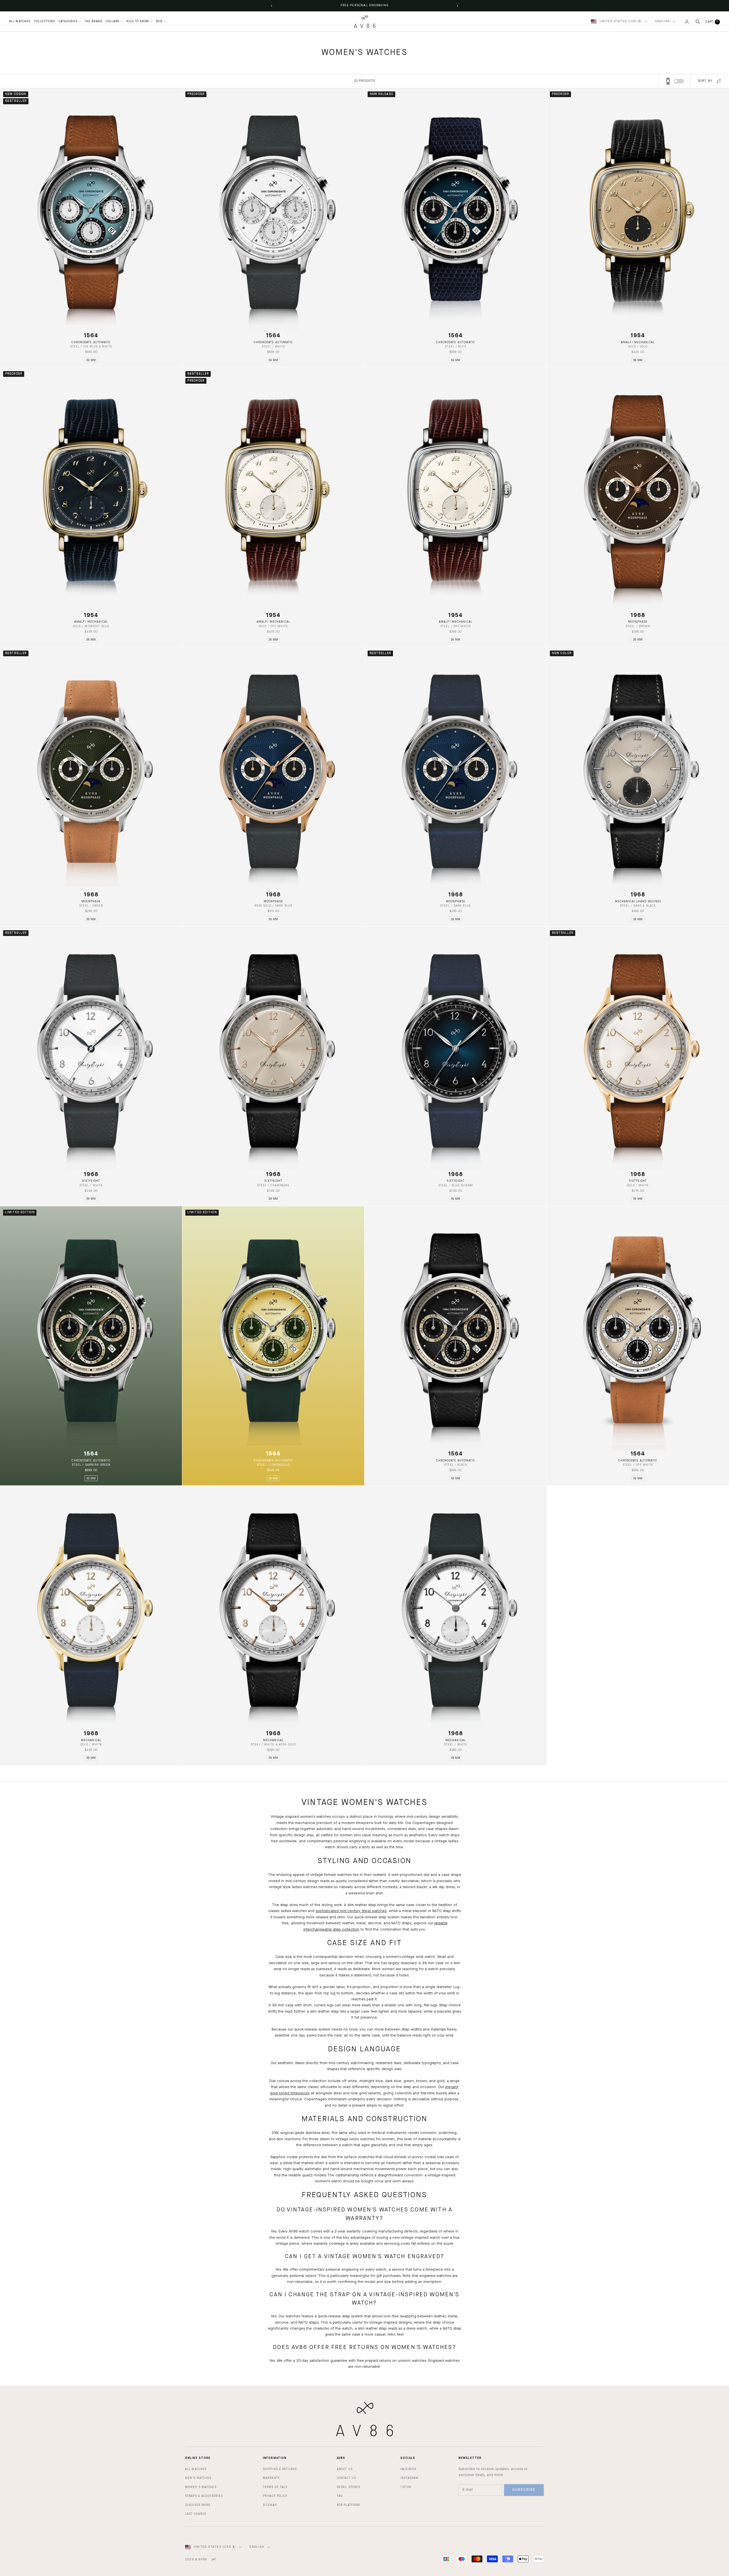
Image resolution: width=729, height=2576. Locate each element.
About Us (345, 2469)
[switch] (679, 81)
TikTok (406, 2487)
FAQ (340, 2496)
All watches (196, 2469)
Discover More (198, 2505)
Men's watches (198, 2478)
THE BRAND (93, 21)
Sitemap (270, 2505)
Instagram (409, 2478)
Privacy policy (275, 2496)
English (663, 22)
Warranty (271, 2478)
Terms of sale (275, 2487)
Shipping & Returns (280, 2469)
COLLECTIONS (45, 21)
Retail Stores (349, 2487)
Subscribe (524, 2490)
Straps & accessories (204, 2496)
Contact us (346, 2478)
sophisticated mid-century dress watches (351, 1911)
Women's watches (201, 2487)
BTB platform (348, 2505)
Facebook (408, 2469)
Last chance (196, 2514)
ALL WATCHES (20, 21)
